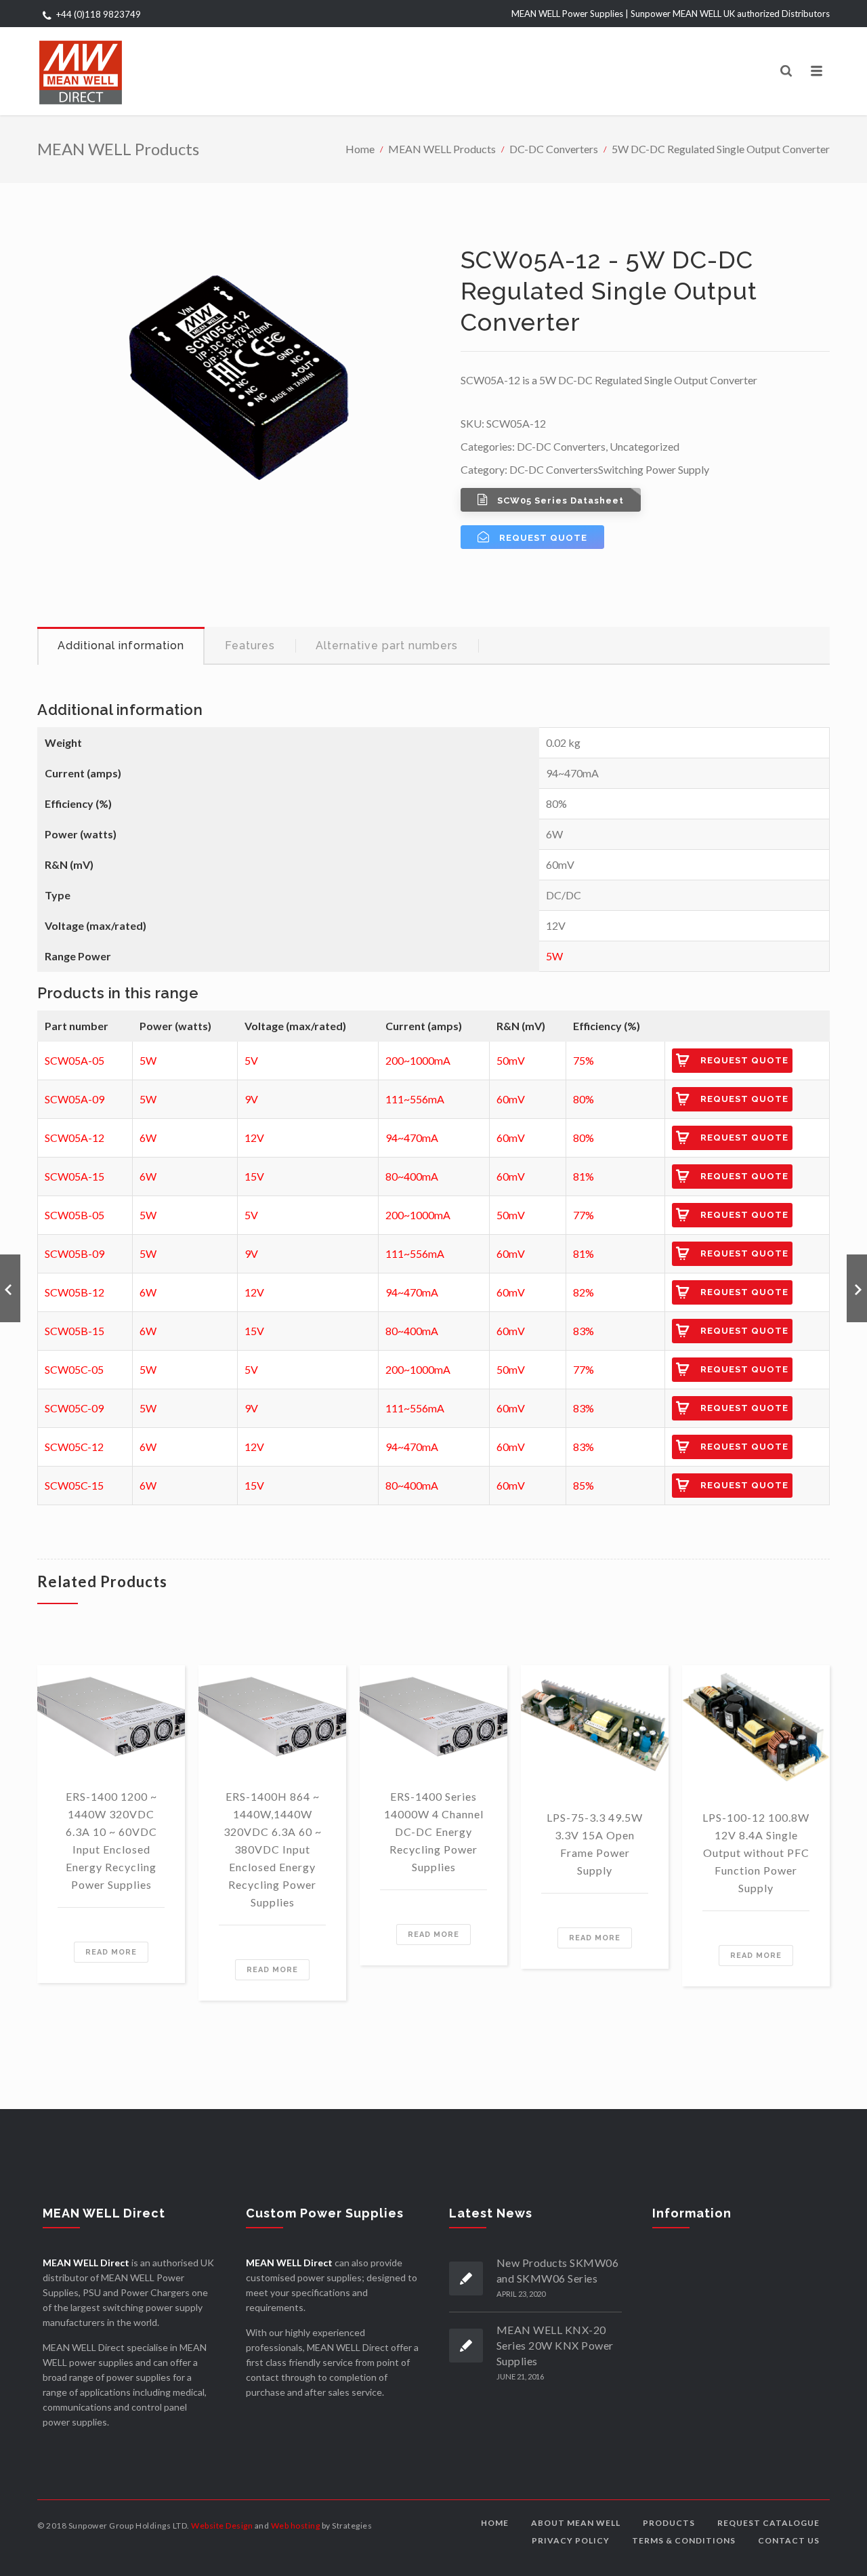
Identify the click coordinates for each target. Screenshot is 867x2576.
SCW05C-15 (74, 1485)
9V (251, 1099)
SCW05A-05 (75, 1060)
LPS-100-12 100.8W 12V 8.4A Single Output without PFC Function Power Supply (756, 1853)
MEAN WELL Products (442, 149)
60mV (511, 1099)
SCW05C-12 (74, 1447)
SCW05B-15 (75, 1331)
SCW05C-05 (74, 1369)
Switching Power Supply (654, 469)
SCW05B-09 (75, 1253)
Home (360, 149)
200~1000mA (418, 1060)
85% (584, 1485)
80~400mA (412, 1176)
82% (584, 1292)
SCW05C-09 (74, 1408)
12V (254, 1138)
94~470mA (412, 1138)
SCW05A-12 (75, 1138)
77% (584, 1215)
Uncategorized (644, 446)
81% (584, 1176)
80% (584, 1099)
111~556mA (415, 1099)
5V (251, 1060)
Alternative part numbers (387, 646)
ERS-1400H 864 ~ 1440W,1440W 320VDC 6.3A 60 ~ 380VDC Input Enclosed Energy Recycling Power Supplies (273, 1849)
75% (584, 1060)
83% (584, 1331)
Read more (111, 1952)
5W (554, 956)
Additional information (121, 646)
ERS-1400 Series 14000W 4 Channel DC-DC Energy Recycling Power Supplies (434, 1832)
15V (254, 1176)
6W (148, 1138)
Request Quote (744, 1060)
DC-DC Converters (554, 149)
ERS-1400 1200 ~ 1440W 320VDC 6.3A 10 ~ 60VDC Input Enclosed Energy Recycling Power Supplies (111, 1840)
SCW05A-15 (75, 1176)
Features (250, 646)
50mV (511, 1060)
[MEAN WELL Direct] (81, 71)
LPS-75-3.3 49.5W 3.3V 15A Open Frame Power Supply (595, 1844)
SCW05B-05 (75, 1215)
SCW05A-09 (75, 1099)
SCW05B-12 (75, 1292)
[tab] (121, 646)
